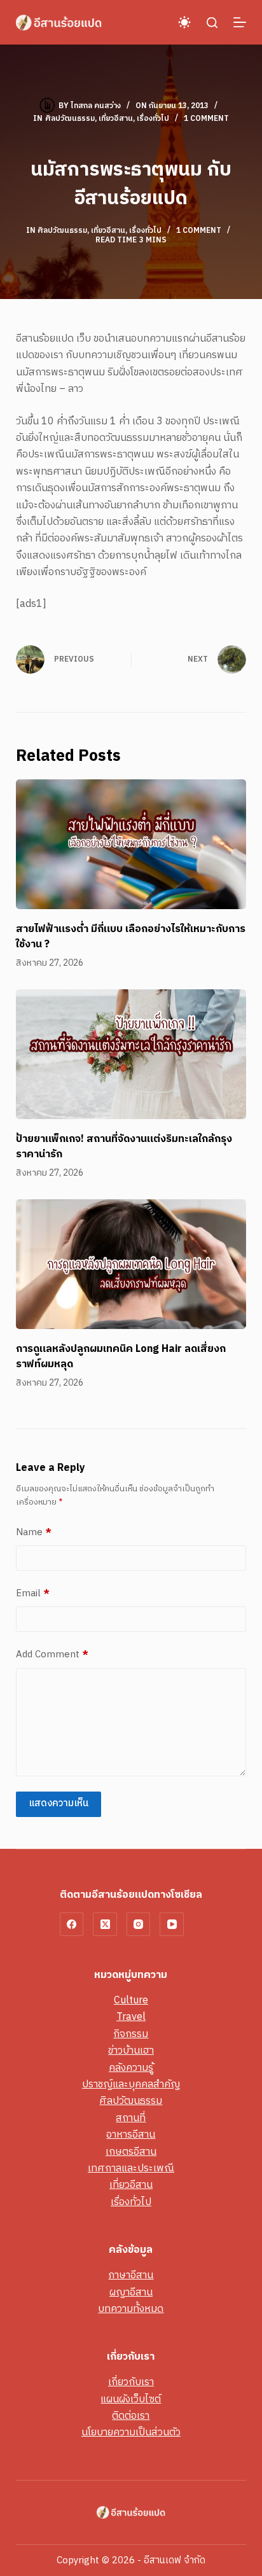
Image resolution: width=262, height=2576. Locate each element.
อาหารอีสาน (131, 2135)
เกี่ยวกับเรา (131, 2382)
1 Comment (206, 119)
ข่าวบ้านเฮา (131, 2051)
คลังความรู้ (131, 2068)
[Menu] (240, 22)
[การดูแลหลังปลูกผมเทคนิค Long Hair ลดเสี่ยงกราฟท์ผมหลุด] (131, 1264)
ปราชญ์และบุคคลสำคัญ (131, 2085)
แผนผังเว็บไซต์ (131, 2399)
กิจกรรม (131, 2034)
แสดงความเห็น (59, 1803)
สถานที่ (131, 2118)
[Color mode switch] (184, 22)
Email (33, 1594)
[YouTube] (172, 1925)
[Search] (212, 23)
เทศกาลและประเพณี (131, 2169)
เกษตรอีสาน (131, 2152)
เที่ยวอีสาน (116, 119)
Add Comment (52, 1655)
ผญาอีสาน (131, 2293)
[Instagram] (139, 1925)
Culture (131, 2001)
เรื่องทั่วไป (153, 119)
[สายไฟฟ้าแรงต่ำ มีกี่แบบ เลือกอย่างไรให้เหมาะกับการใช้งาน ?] (131, 844)
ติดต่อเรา (131, 2416)
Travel (131, 2017)
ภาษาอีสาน (131, 2275)
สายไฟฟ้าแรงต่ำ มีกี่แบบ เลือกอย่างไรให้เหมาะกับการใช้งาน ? (131, 937)
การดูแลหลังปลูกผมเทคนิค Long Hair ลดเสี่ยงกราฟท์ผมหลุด (121, 1357)
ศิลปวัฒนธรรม (70, 119)
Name (34, 1533)
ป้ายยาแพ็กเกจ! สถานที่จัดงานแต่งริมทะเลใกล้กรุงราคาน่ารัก (124, 1147)
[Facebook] (72, 1925)
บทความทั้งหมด (131, 2309)
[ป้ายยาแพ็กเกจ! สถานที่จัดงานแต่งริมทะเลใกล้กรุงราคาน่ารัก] (131, 1054)
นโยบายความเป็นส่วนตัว (131, 2433)
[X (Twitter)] (105, 1925)
